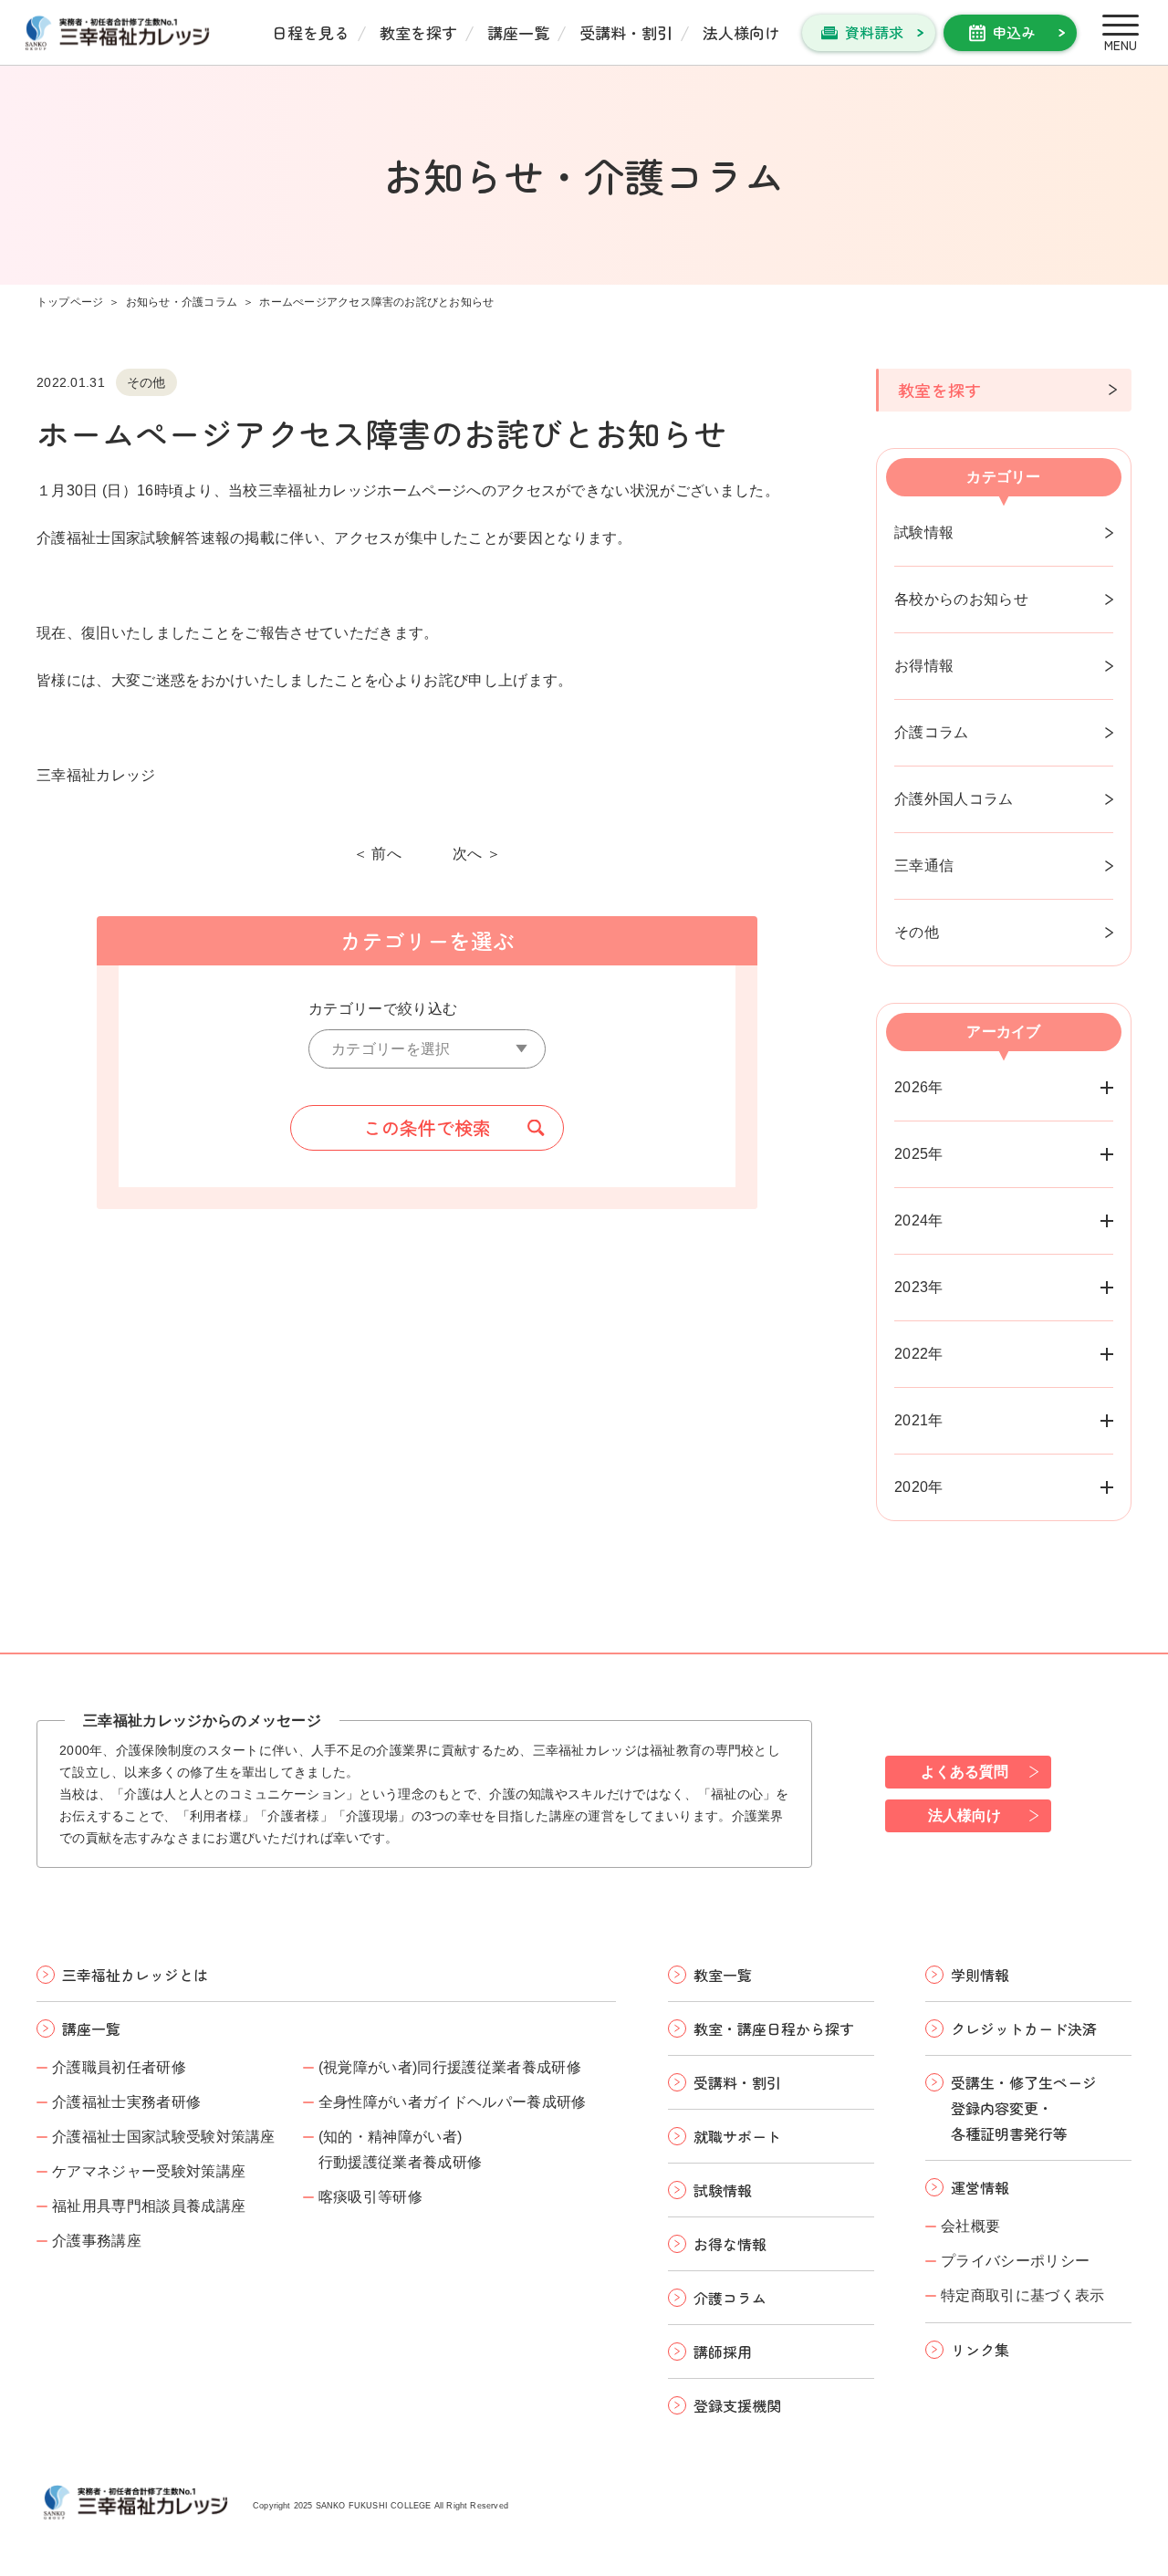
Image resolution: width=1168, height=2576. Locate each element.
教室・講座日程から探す (774, 2028)
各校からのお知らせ (961, 599)
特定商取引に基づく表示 (1023, 2295)
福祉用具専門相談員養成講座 (149, 2206)
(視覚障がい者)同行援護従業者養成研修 (450, 2067)
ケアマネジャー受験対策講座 (149, 2171)
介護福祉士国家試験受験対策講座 (164, 2137)
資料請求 (874, 32)
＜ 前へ (377, 854)
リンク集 (980, 2350)
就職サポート (737, 2136)
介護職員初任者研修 (119, 2067)
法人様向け (741, 32)
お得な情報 (730, 2244)
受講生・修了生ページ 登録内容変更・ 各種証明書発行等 (1024, 2108)
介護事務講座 (97, 2241)
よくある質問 (965, 1772)
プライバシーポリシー (1015, 2261)
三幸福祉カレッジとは (135, 1975)
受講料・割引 (626, 32)
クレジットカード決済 (1024, 2028)
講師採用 (723, 2352)
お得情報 (924, 666)
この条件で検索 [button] (427, 1127)
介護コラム (932, 732)
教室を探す (418, 32)
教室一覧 (723, 1975)
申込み (1014, 32)
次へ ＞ (477, 854)
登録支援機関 (737, 2405)
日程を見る (311, 32)
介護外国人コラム (954, 799)
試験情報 (924, 532)
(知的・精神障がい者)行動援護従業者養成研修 (401, 2149)
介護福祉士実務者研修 (126, 2102)
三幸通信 (924, 866)
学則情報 (980, 1975)
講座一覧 (518, 32)
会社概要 (970, 2226)
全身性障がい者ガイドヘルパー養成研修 (453, 2102)
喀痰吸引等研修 (370, 2197)
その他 (917, 932)
